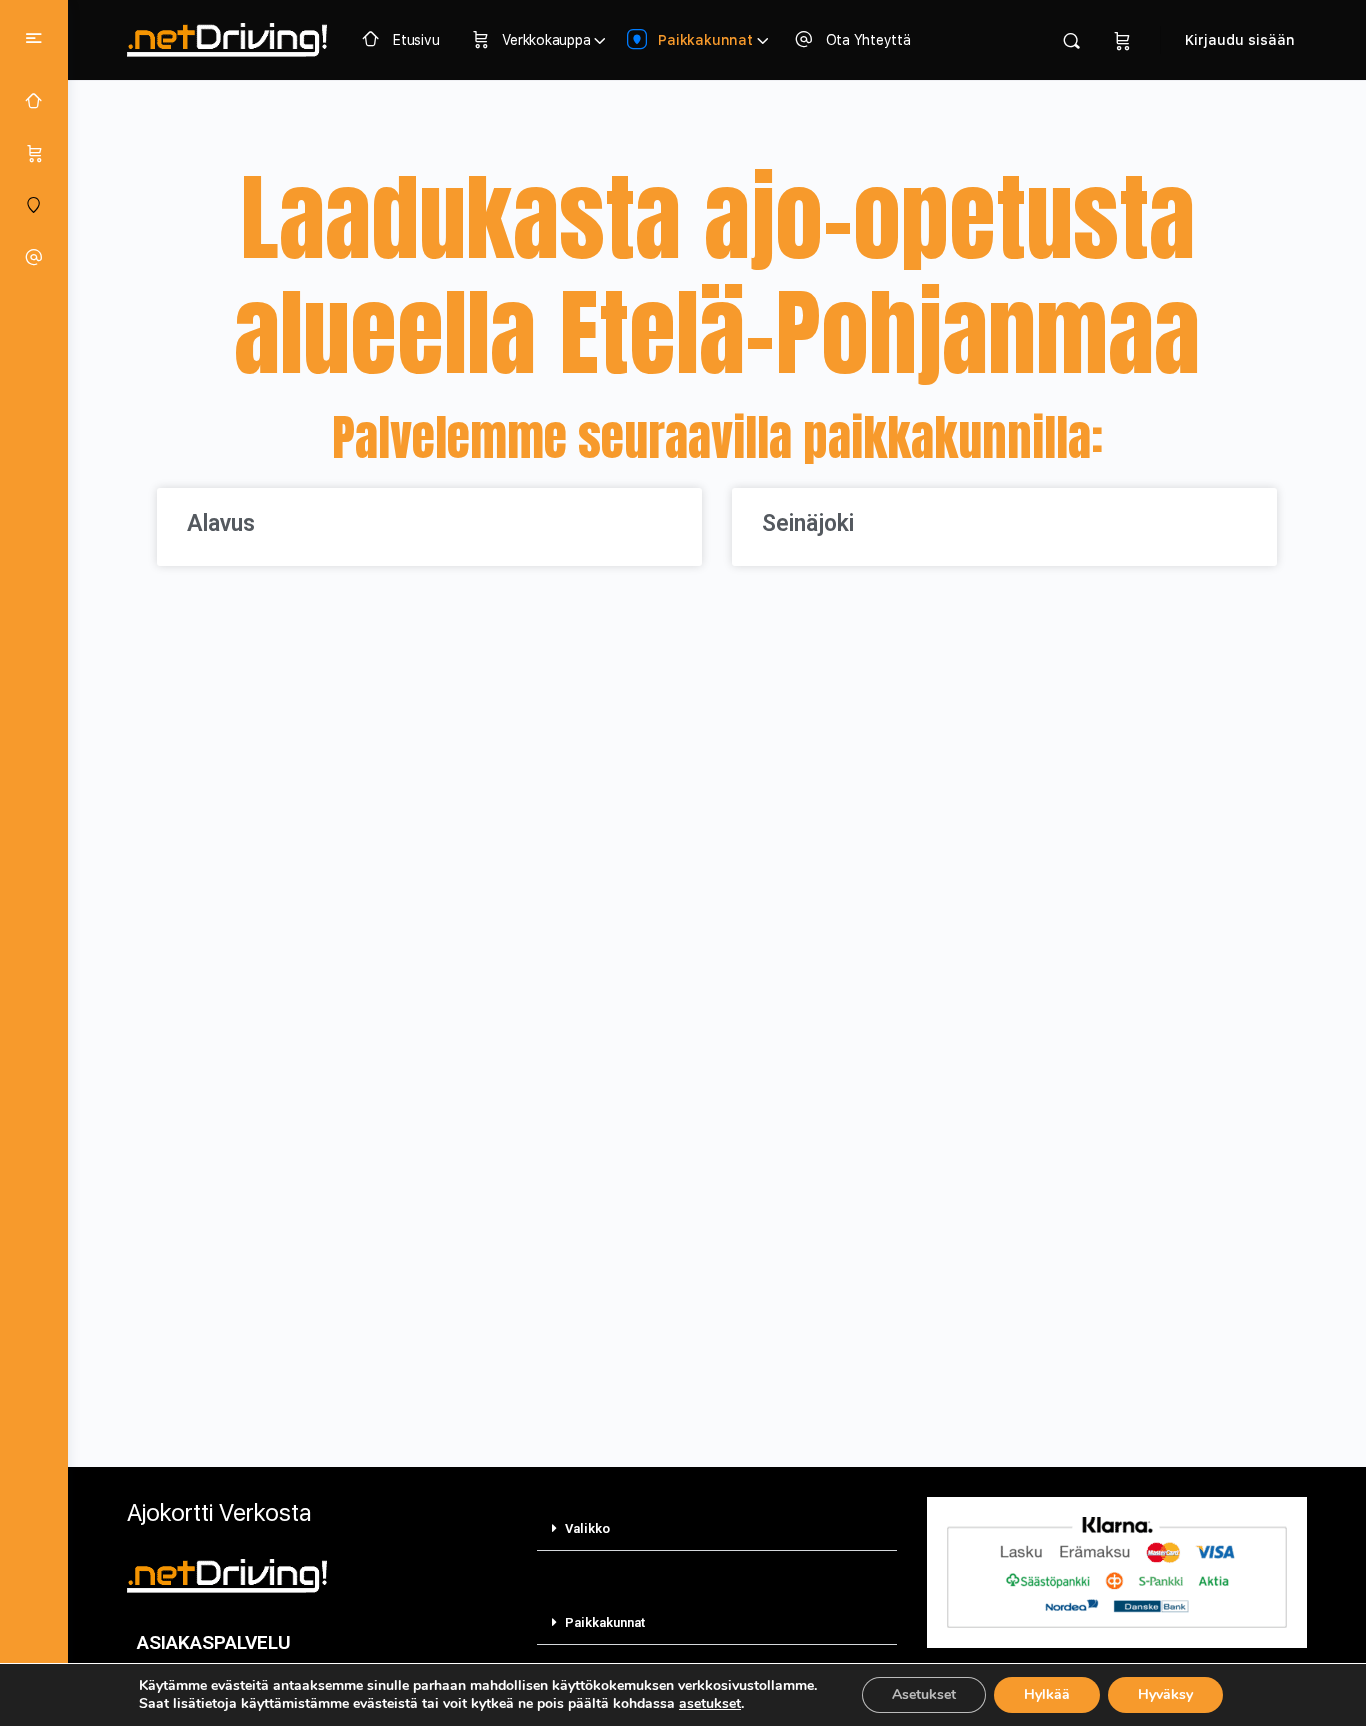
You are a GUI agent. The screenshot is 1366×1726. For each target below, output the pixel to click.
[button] (717, 1529)
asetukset (710, 1704)
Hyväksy (1165, 1694)
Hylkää (1047, 1694)
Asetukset (924, 1694)
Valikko (587, 1528)
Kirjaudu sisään (1240, 40)
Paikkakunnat (605, 1622)
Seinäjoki (808, 523)
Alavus (221, 523)
